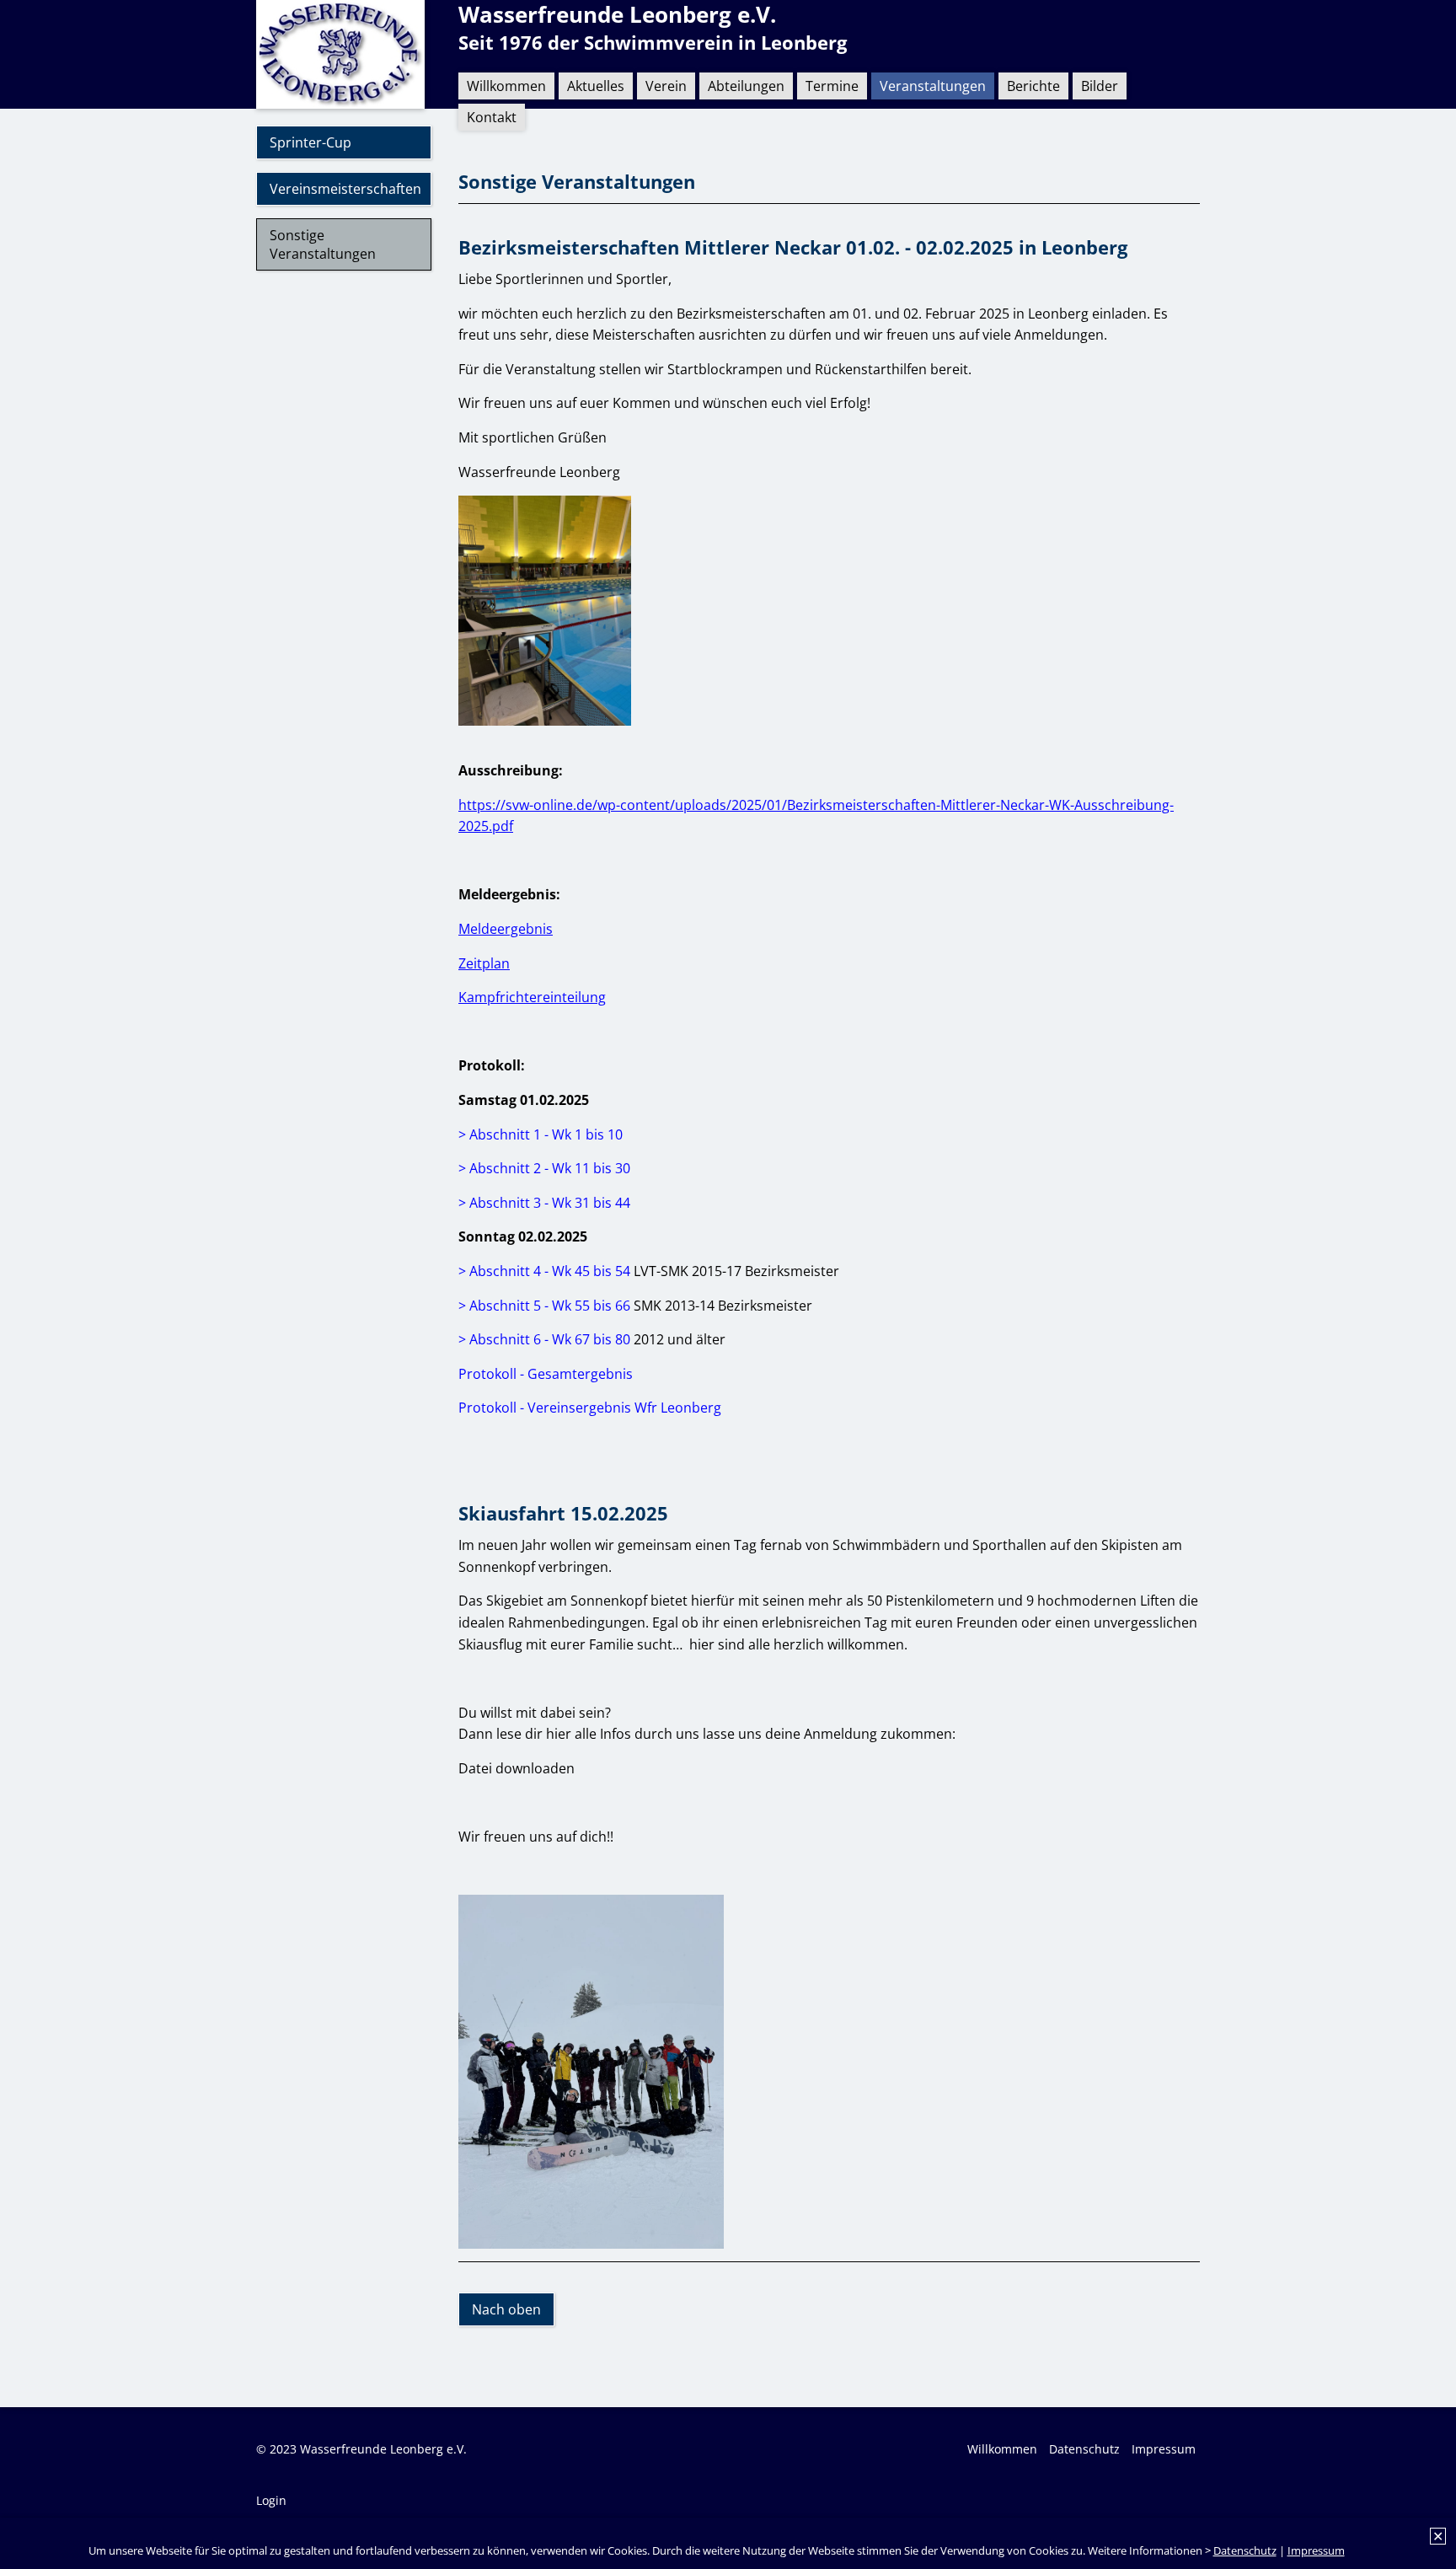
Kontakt (492, 117)
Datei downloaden (517, 1768)
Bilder (1100, 86)
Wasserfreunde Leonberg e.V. (617, 15)
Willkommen (506, 86)
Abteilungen (746, 86)
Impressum (1316, 2550)
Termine (832, 86)
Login (271, 2500)
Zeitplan (484, 963)
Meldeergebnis (506, 929)
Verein (666, 86)
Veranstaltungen (933, 86)
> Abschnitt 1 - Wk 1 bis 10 (541, 1134)
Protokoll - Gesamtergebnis (546, 1374)
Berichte (1033, 86)
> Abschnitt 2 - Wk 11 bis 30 (544, 1168)
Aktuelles (596, 86)
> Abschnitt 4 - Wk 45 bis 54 (544, 1271)
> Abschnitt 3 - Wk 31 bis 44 (544, 1203)
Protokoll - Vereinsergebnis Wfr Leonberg (590, 1408)
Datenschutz (1245, 2550)
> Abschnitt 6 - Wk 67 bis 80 (544, 1339)
